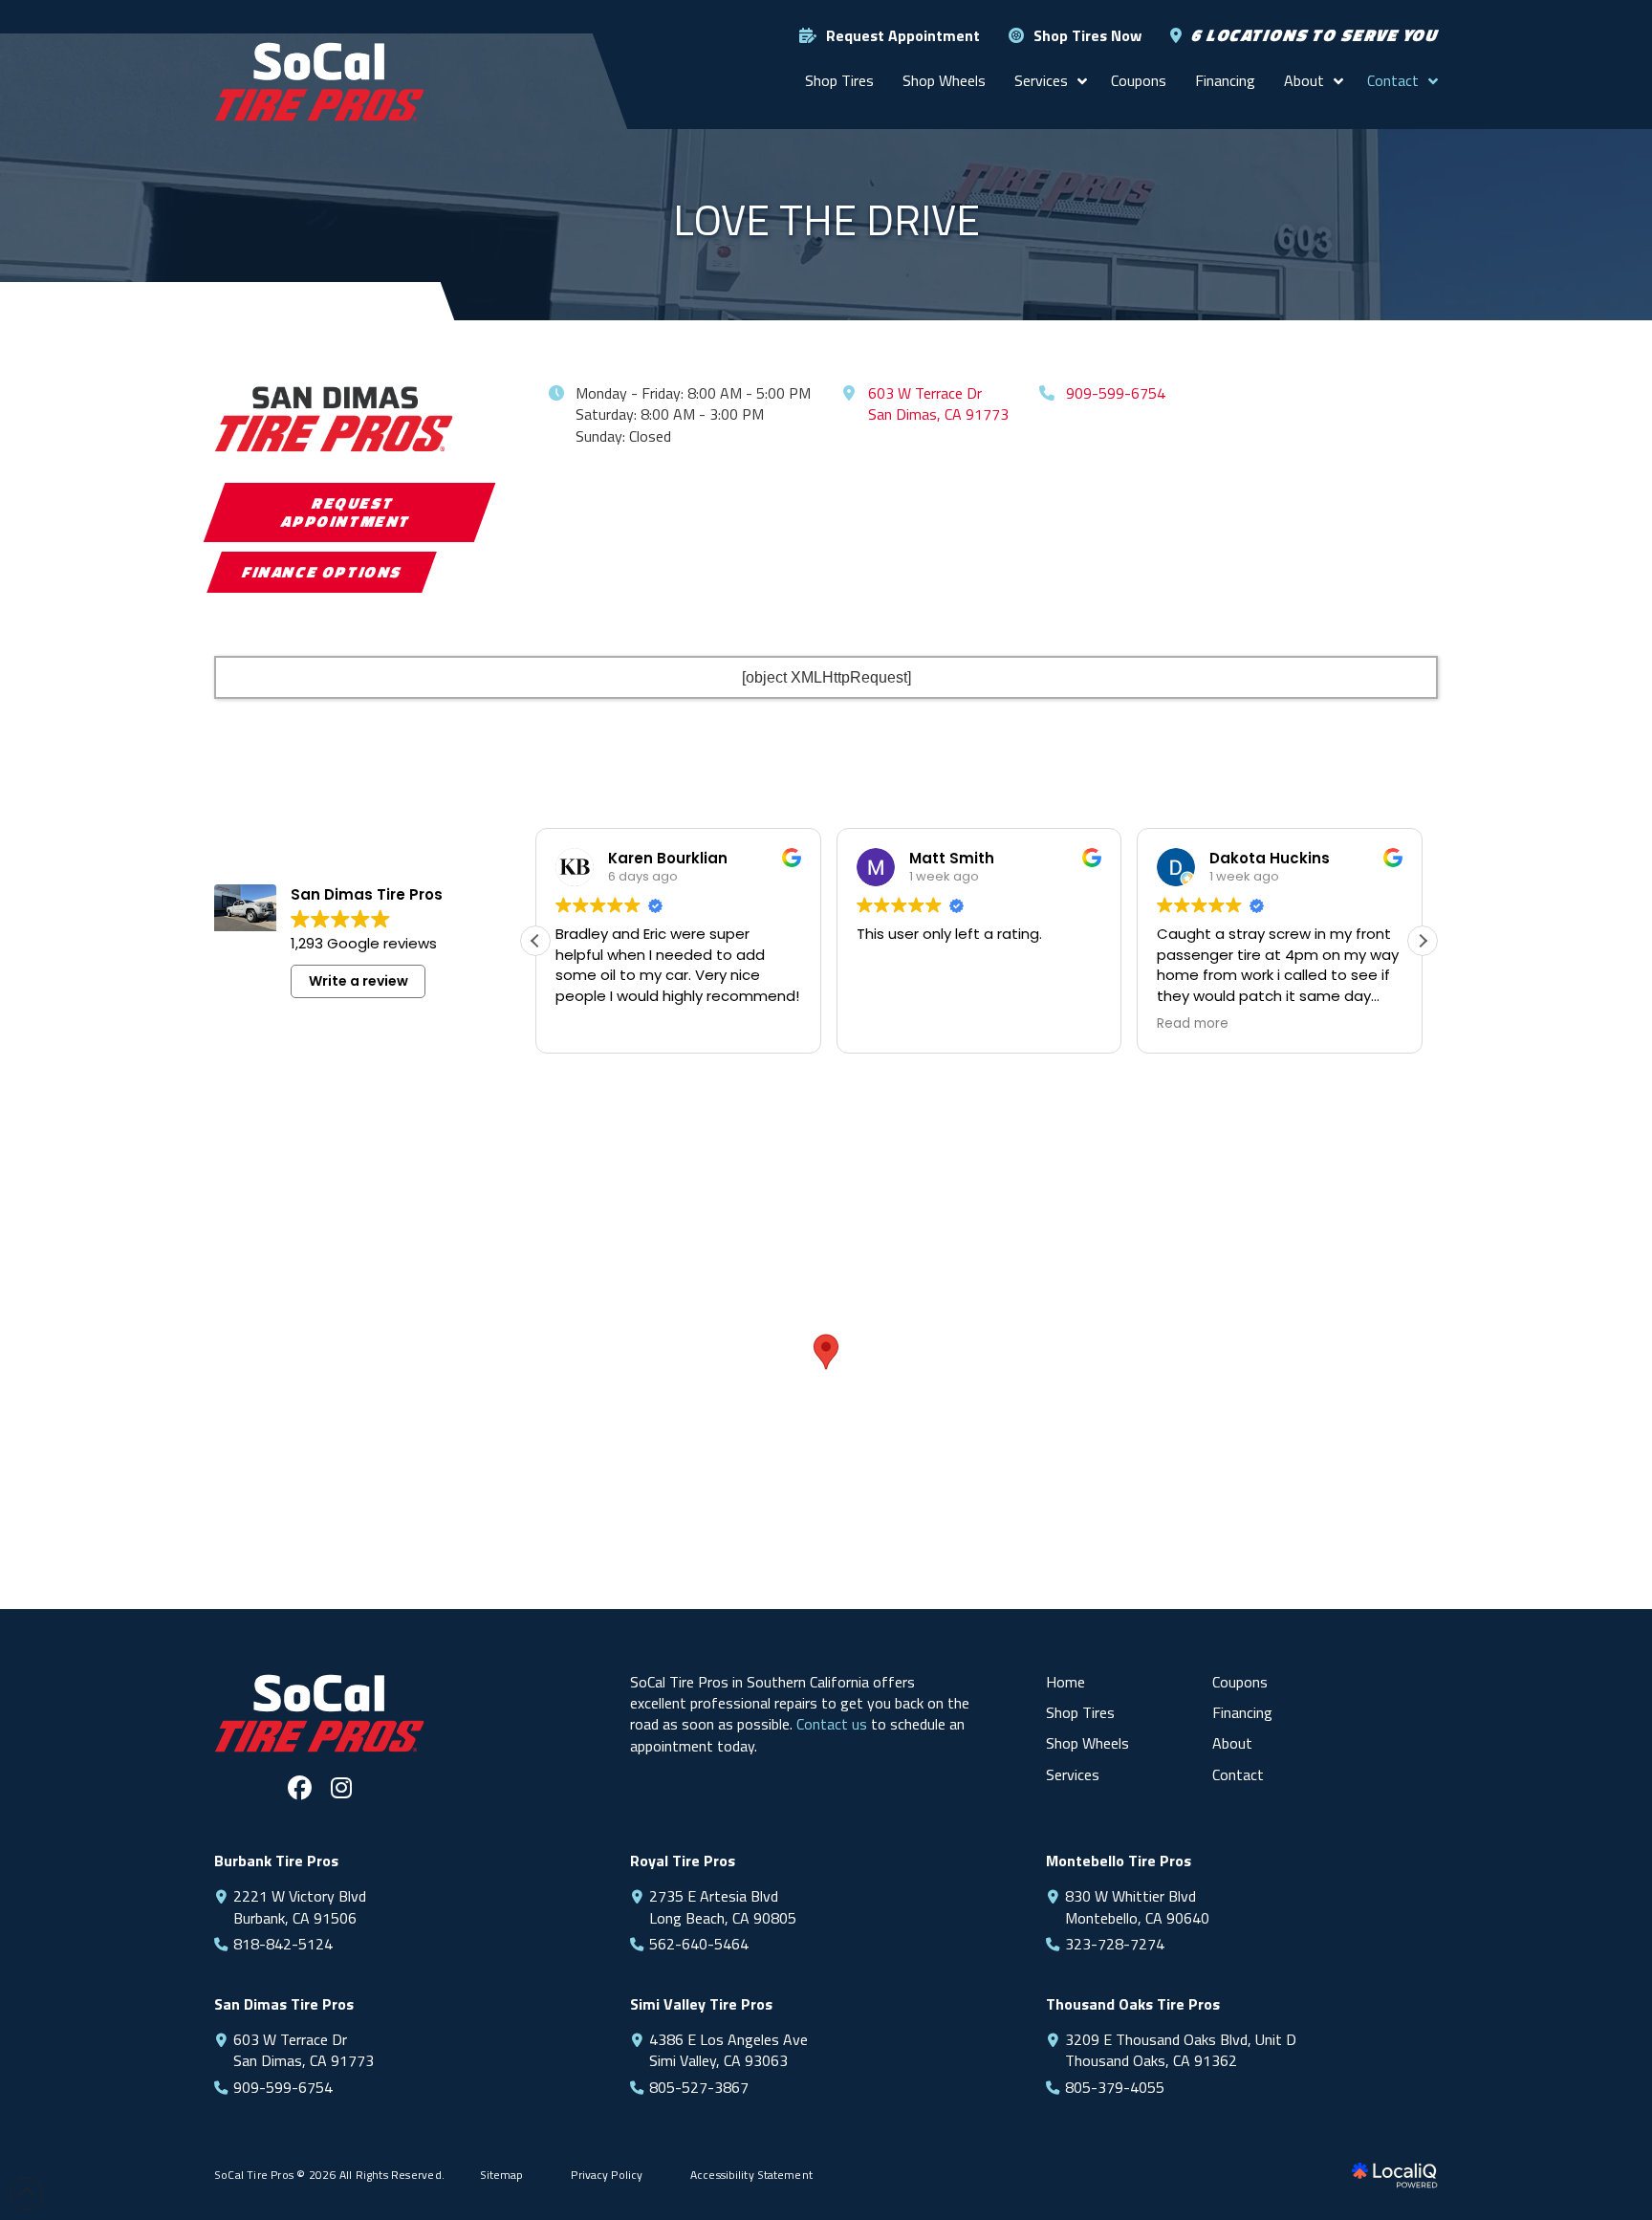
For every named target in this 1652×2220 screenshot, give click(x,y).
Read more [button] (1193, 1024)
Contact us (832, 1724)
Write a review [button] (359, 981)
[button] (1423, 941)
